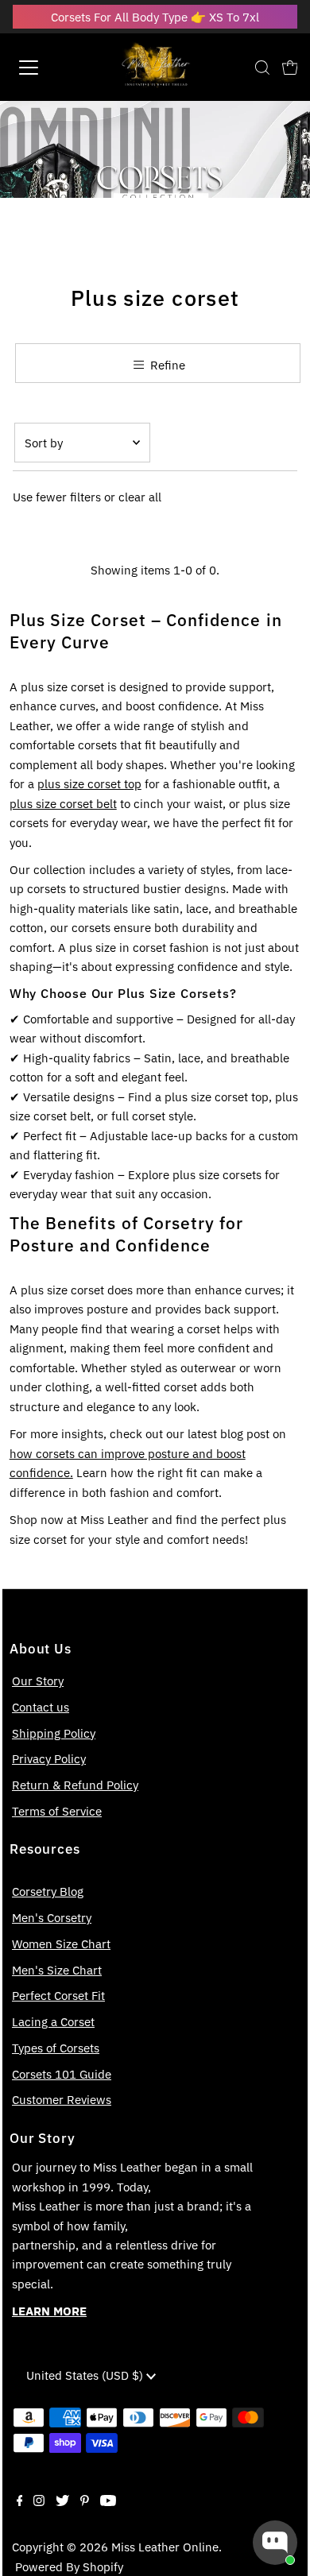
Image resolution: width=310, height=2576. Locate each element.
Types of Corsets (56, 2048)
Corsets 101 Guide (62, 2074)
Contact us (41, 1707)
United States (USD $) (86, 2375)
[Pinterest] (85, 2501)
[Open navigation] (43, 68)
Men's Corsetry (52, 1917)
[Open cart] (290, 68)
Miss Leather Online (165, 2547)
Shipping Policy (54, 1733)
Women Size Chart (61, 1944)
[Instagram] (39, 2501)
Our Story (38, 1681)
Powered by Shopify (69, 2566)
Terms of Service (57, 1811)
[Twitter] (62, 2501)
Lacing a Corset (53, 2021)
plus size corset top (89, 783)
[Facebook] (20, 2501)
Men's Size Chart (57, 1970)
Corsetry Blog (48, 1891)
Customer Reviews (62, 2099)
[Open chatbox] (275, 2543)
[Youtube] (108, 2501)
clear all (140, 497)
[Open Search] (262, 68)
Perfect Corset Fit (58, 1995)
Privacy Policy (49, 1758)
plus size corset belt (63, 803)
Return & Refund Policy (75, 1785)
